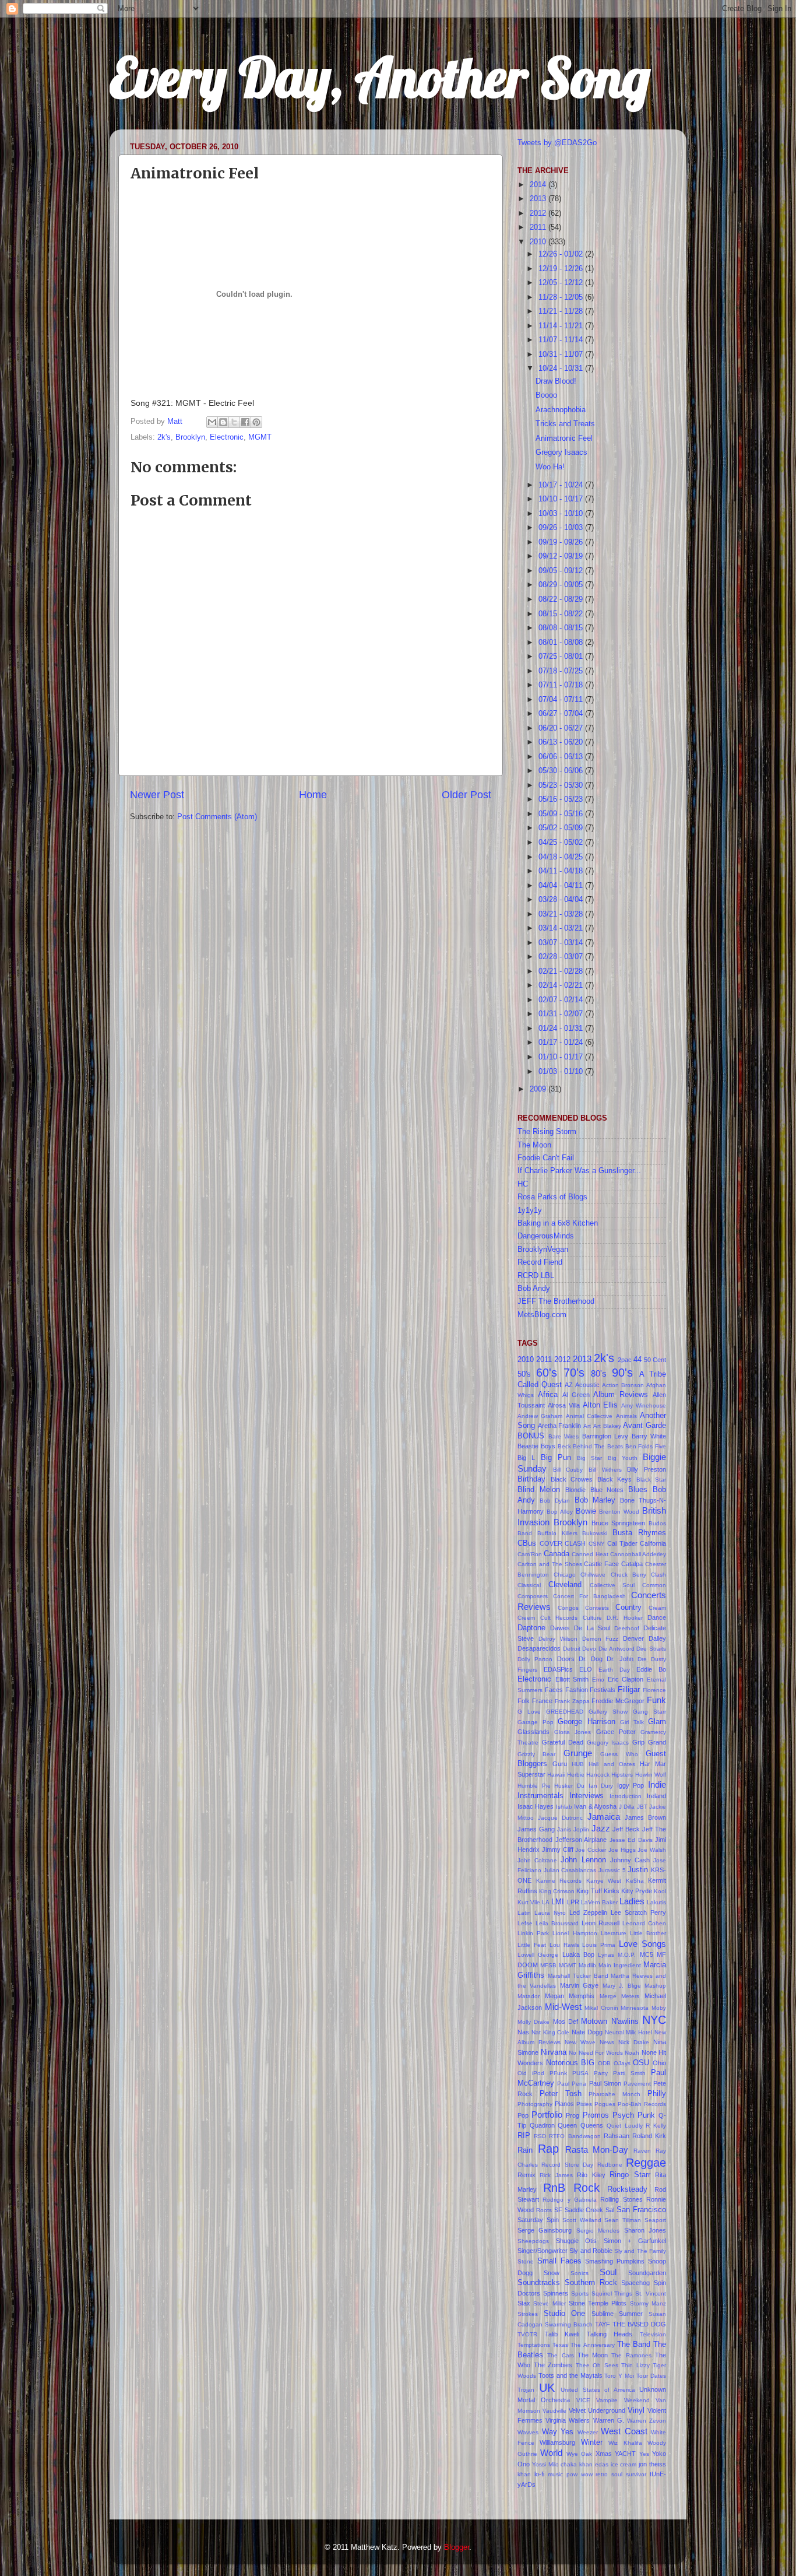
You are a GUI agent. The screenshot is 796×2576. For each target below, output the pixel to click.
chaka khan (577, 2464)
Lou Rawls (564, 1945)
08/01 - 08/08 (562, 643)
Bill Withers (605, 1470)
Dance (657, 1617)
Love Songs (642, 1944)
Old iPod (531, 2073)
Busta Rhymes (639, 1533)
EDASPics (558, 1669)
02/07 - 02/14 (562, 1000)
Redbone (610, 2165)
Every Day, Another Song (380, 77)
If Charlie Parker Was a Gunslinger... (579, 1171)
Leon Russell (600, 1923)
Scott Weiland (582, 2220)
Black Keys (615, 1479)
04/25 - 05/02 (562, 843)
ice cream (624, 2464)
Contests (597, 1608)
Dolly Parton (535, 1659)
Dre (642, 1659)
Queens (592, 2125)
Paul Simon (605, 2083)
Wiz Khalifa (625, 2443)
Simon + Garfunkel (635, 2241)
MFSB (548, 1965)
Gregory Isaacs (561, 452)
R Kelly (656, 2126)
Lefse (525, 1923)
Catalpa (632, 1564)
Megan (554, 1996)
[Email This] (212, 422)
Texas (560, 2345)
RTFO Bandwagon (575, 2136)
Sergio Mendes (598, 2231)
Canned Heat (590, 1554)
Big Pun (556, 1458)
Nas (523, 2032)
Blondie (575, 1490)
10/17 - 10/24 (562, 485)
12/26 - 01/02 (562, 254)
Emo (598, 1680)
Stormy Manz (648, 2303)
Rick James (556, 2175)
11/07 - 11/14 (562, 340)
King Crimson (557, 1891)
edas (602, 2464)
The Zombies (553, 2365)
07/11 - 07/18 (562, 685)
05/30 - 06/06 (562, 771)
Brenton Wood (619, 1512)
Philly (657, 2094)
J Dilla (627, 1807)
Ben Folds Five (646, 1446)
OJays (622, 2063)
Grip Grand (649, 1742)
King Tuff (589, 1891)
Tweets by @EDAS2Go (557, 143)
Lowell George (538, 1955)
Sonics (580, 2273)
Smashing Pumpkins (615, 2261)
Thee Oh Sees (597, 2365)
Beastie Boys (536, 1446)
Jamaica (604, 1817)
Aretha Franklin (560, 1426)
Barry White (649, 1436)
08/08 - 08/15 (562, 628)
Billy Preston (647, 1469)
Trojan (526, 2390)
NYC (654, 2020)
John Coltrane (537, 1860)
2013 (539, 199)
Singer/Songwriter (543, 2251)
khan (524, 2474)
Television (653, 2334)
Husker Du (569, 1786)
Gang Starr (649, 1712)
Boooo (546, 395)
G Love (529, 1712)
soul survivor (629, 2474)
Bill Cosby (568, 1470)
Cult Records (559, 1618)
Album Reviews (621, 1395)
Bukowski (595, 1533)
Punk (646, 2115)
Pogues (605, 2104)
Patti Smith (629, 2073)
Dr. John (620, 1659)
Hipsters (622, 1775)
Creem (526, 1618)
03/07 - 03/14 (562, 943)
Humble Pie (534, 1786)
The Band (634, 2345)
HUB (578, 1764)
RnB (554, 2188)
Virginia (556, 2420)
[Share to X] (234, 422)
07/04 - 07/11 (562, 700)
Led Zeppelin (588, 1912)
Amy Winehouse (644, 1405)
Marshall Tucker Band (578, 1976)
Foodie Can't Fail (546, 1158)
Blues (638, 1490)
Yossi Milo (545, 2464)
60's (547, 1373)
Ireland (656, 1796)
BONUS (531, 1436)
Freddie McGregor (618, 1701)
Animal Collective (589, 1416)
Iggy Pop (631, 1785)
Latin (524, 1913)
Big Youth (623, 1458)
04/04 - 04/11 (562, 886)
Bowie (586, 1511)
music (555, 2474)
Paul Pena (572, 2084)
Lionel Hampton (575, 1933)
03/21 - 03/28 (562, 914)
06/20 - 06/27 (562, 728)
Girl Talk (632, 1722)
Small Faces (559, 2261)
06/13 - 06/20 (562, 742)
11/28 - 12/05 (562, 297)
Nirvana (554, 2052)
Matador (529, 1996)
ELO (586, 1669)
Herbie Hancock (588, 1775)
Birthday (531, 1479)
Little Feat (532, 1945)
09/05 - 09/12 (562, 571)
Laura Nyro (550, 1913)
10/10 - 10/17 (562, 499)
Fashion (577, 1690)
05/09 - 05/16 (562, 814)
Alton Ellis (600, 1405)
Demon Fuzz (600, 1639)
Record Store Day (567, 2165)
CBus (527, 1543)
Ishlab (564, 1807)
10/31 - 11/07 (562, 355)
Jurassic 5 (612, 1870)
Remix (526, 2175)
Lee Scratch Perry (638, 1912)
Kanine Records (559, 1881)
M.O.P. (627, 1955)
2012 (539, 213)
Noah (632, 2053)
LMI (558, 1902)
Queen (567, 2125)
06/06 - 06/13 (562, 757)
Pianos (564, 2104)
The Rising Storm (547, 1132)
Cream (657, 1608)
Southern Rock (591, 2283)
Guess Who (619, 1754)
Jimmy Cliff (558, 1849)
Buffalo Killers (557, 1533)
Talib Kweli (562, 2334)
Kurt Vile (529, 1902)
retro (602, 2474)
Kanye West (604, 1881)
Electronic (227, 437)
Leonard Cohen (644, 1923)
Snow (552, 2273)
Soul (608, 2272)
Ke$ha (635, 1881)
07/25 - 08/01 (562, 657)
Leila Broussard (557, 1923)
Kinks (612, 1891)
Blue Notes (607, 1490)
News (607, 2042)
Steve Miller (549, 2303)
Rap (548, 2149)
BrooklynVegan (543, 1250)
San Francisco (641, 2210)
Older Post (466, 795)
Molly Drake (533, 2022)
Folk (524, 1701)
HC (523, 1184)
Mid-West (563, 2007)
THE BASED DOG (639, 2324)
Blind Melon (539, 1490)
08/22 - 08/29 (562, 599)
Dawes (560, 1628)
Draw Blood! (556, 381)
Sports (580, 2294)
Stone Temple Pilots (598, 2303)
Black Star (651, 1480)
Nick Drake (634, 2042)
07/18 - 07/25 (562, 671)
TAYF (603, 2324)
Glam (657, 1722)
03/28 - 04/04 (562, 900)
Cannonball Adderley (638, 1554)
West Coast (624, 2431)
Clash (658, 1575)
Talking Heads (610, 2334)
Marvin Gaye (579, 1985)
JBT (642, 1807)
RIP (524, 2136)
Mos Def (566, 2022)
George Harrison (587, 1722)
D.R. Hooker (625, 1618)
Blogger (457, 2547)
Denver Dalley (644, 1638)
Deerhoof (627, 1628)
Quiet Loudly (625, 2126)
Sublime (603, 2314)
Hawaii (556, 1775)
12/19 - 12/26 (562, 269)
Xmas (604, 2454)
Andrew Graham (540, 1416)
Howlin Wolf (651, 1775)
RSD (540, 2136)
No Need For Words (596, 2053)
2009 (539, 1089)
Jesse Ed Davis (631, 1840)
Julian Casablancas (570, 1870)
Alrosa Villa (564, 1405)
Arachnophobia (561, 410)
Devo (589, 1649)
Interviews (587, 1796)
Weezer (588, 2432)
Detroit (572, 1649)
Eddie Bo (651, 1669)
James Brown (645, 1817)
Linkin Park (533, 1933)
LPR (573, 1902)
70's (574, 1373)
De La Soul (592, 1628)
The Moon (534, 1145)
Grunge (578, 1753)
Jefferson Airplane (581, 1840)
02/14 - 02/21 (562, 985)
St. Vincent (651, 2294)
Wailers (579, 2420)
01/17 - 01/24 (562, 1043)
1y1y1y (530, 1210)
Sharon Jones (645, 2230)
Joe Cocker (591, 1850)
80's (599, 1373)
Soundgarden (647, 2273)
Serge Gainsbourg (545, 2230)
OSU (641, 2063)
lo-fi (539, 2474)
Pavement (637, 2084)
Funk (656, 1700)
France (542, 1701)
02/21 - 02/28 (562, 971)
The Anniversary (592, 2345)
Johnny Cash (630, 1860)
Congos (568, 1608)
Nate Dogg (587, 2032)
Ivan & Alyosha (595, 1806)
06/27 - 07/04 (562, 714)
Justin (638, 1870)
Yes (644, 2454)
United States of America (598, 2390)
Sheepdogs (533, 2241)
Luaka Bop (578, 1954)
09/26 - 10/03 (562, 528)
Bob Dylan (555, 1501)
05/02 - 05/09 (562, 828)
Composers (533, 1596)
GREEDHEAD (565, 1712)
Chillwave (593, 1575)
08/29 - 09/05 (562, 585)
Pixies (584, 2104)
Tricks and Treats (565, 424)
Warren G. (609, 2420)
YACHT (625, 2454)
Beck (564, 1446)
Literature (614, 1933)
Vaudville (554, 2411)
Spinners (556, 2293)
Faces (554, 1690)
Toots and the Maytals (570, 2375)
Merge (608, 1996)
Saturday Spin (538, 2220)
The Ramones (631, 2355)
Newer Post (157, 795)
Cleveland (565, 1585)
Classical (529, 1585)
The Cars (560, 2355)
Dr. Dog (591, 1659)
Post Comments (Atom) (217, 817)
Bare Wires (564, 1436)
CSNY (597, 1544)
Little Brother (648, 1933)
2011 (539, 227)
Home (313, 795)
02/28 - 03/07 (562, 957)
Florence (654, 1690)
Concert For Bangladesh (589, 1596)
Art (587, 1426)
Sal (610, 2210)
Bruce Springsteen (619, 1523)
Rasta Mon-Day (597, 2149)
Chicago (565, 1575)
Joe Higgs (622, 1850)
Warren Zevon (647, 2421)
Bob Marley (595, 1500)
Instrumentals (540, 1796)
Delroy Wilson (558, 1639)
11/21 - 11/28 (562, 311)
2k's (164, 437)
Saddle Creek (584, 2210)
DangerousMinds (546, 1236)
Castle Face (601, 1564)
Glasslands (533, 1732)
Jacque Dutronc (560, 1818)
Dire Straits (651, 1649)
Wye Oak (579, 2454)
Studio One (565, 2314)
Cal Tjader (622, 1543)
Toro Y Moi (619, 2376)
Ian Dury (601, 1786)
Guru (560, 1764)
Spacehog (635, 2283)
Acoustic (587, 1385)
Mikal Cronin (601, 2008)
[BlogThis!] (223, 422)
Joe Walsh (652, 1850)
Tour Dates (651, 2376)
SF (558, 2210)
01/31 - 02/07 (562, 1014)
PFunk (558, 2073)
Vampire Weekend (623, 2400)
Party (601, 2073)
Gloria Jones (573, 1732)
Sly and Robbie (591, 2251)
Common (654, 1585)
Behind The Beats (598, 1446)
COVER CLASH (563, 1543)
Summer (631, 2314)
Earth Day (614, 1670)
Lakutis (656, 1902)
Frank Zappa (572, 1701)
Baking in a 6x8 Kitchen (558, 1223)
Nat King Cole (551, 2032)
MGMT (260, 437)
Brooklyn (190, 437)
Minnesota (635, 2008)
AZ (569, 1385)
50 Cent (655, 1360)
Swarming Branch (569, 2324)
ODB (604, 2063)
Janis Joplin (573, 1829)
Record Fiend (540, 1262)
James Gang (536, 1829)
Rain (525, 2150)
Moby (659, 2008)
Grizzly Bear (536, 1754)
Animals (626, 1416)
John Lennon (583, 1860)
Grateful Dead (563, 1742)
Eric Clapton (626, 1679)
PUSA (580, 2073)
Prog (573, 2115)
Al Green (576, 1395)
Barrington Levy (605, 1436)
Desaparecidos (539, 1648)
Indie (657, 1784)
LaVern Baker (599, 1902)
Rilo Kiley (591, 2175)
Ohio (659, 2063)
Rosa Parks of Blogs (552, 1197)
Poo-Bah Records (642, 2104)
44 (637, 1360)
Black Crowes (572, 1479)
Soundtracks (539, 2283)
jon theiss (652, 2464)
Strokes (528, 2314)
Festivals (603, 1690)
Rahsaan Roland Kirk (635, 2136)
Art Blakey (607, 1426)
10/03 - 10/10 (562, 514)
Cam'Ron (530, 1554)
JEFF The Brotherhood (556, 1301)
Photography (535, 2104)
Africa (548, 1395)
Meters (630, 1996)
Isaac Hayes (536, 1806)
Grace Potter (616, 1732)
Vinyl (636, 2410)
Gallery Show (608, 1712)
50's (524, 1374)
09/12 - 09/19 (562, 556)
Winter (592, 2442)
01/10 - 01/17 (562, 1057)
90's (622, 1373)
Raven (642, 2151)
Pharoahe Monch (614, 2094)
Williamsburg (557, 2442)
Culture (592, 1618)
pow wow (580, 2474)
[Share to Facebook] (245, 422)
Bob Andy (534, 1289)
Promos (596, 2115)
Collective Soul (612, 1585)
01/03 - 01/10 (562, 1072)
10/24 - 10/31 (562, 368)
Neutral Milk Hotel (629, 2032)
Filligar (629, 1690)
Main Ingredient (620, 1965)
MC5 (647, 1954)
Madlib (587, 1965)
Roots (544, 2210)
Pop (523, 2115)
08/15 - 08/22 (562, 614)
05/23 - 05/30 (562, 785)
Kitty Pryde (637, 1891)
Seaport (655, 2220)
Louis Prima (599, 1945)
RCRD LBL (536, 1276)
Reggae (646, 2163)
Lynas (606, 1955)
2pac (625, 1360)
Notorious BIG (570, 2063)
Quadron (542, 2125)
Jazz (601, 1828)
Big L (526, 1458)
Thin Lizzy (635, 2365)
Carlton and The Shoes (550, 1564)
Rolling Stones (621, 2199)
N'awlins (625, 2022)
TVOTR (527, 2334)
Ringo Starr (630, 2175)
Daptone (531, 1628)
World (551, 2453)
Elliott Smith (572, 1679)
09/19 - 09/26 (562, 542)
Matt (176, 422)
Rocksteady (627, 2189)
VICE (583, 2400)
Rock (587, 2188)
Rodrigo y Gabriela (570, 2200)
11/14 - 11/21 (562, 326)
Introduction (626, 1796)
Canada (557, 1554)
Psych (623, 2115)
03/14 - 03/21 (562, 928)
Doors (566, 1659)
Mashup (655, 1986)
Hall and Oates (612, 1764)
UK (547, 2388)
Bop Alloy (560, 1512)
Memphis (582, 1996)
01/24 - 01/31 (562, 1029)
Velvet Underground (597, 2410)
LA (546, 1902)
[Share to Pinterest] (256, 422)
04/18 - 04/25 (562, 857)
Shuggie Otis (577, 2241)
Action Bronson (623, 1385)
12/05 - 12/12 (562, 283)
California (653, 1543)
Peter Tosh (561, 2094)
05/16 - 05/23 (562, 799)
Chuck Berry (628, 1575)
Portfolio (547, 2115)
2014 (539, 185)
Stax (524, 2303)
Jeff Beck (626, 1829)
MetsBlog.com (542, 1315)
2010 (539, 242)
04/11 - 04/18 (562, 871)
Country (628, 1608)
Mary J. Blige (622, 1986)
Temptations (534, 2345)
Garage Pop (536, 1722)
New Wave (580, 2042)
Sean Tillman (623, 2220)
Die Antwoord (617, 1649)
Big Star (589, 1458)
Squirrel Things (612, 2294)
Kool (660, 1891)
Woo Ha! (550, 467)
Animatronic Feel (564, 438)
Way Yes (558, 2432)
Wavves (528, 2432)
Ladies (632, 1901)
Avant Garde (644, 1426)
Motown (594, 2022)
